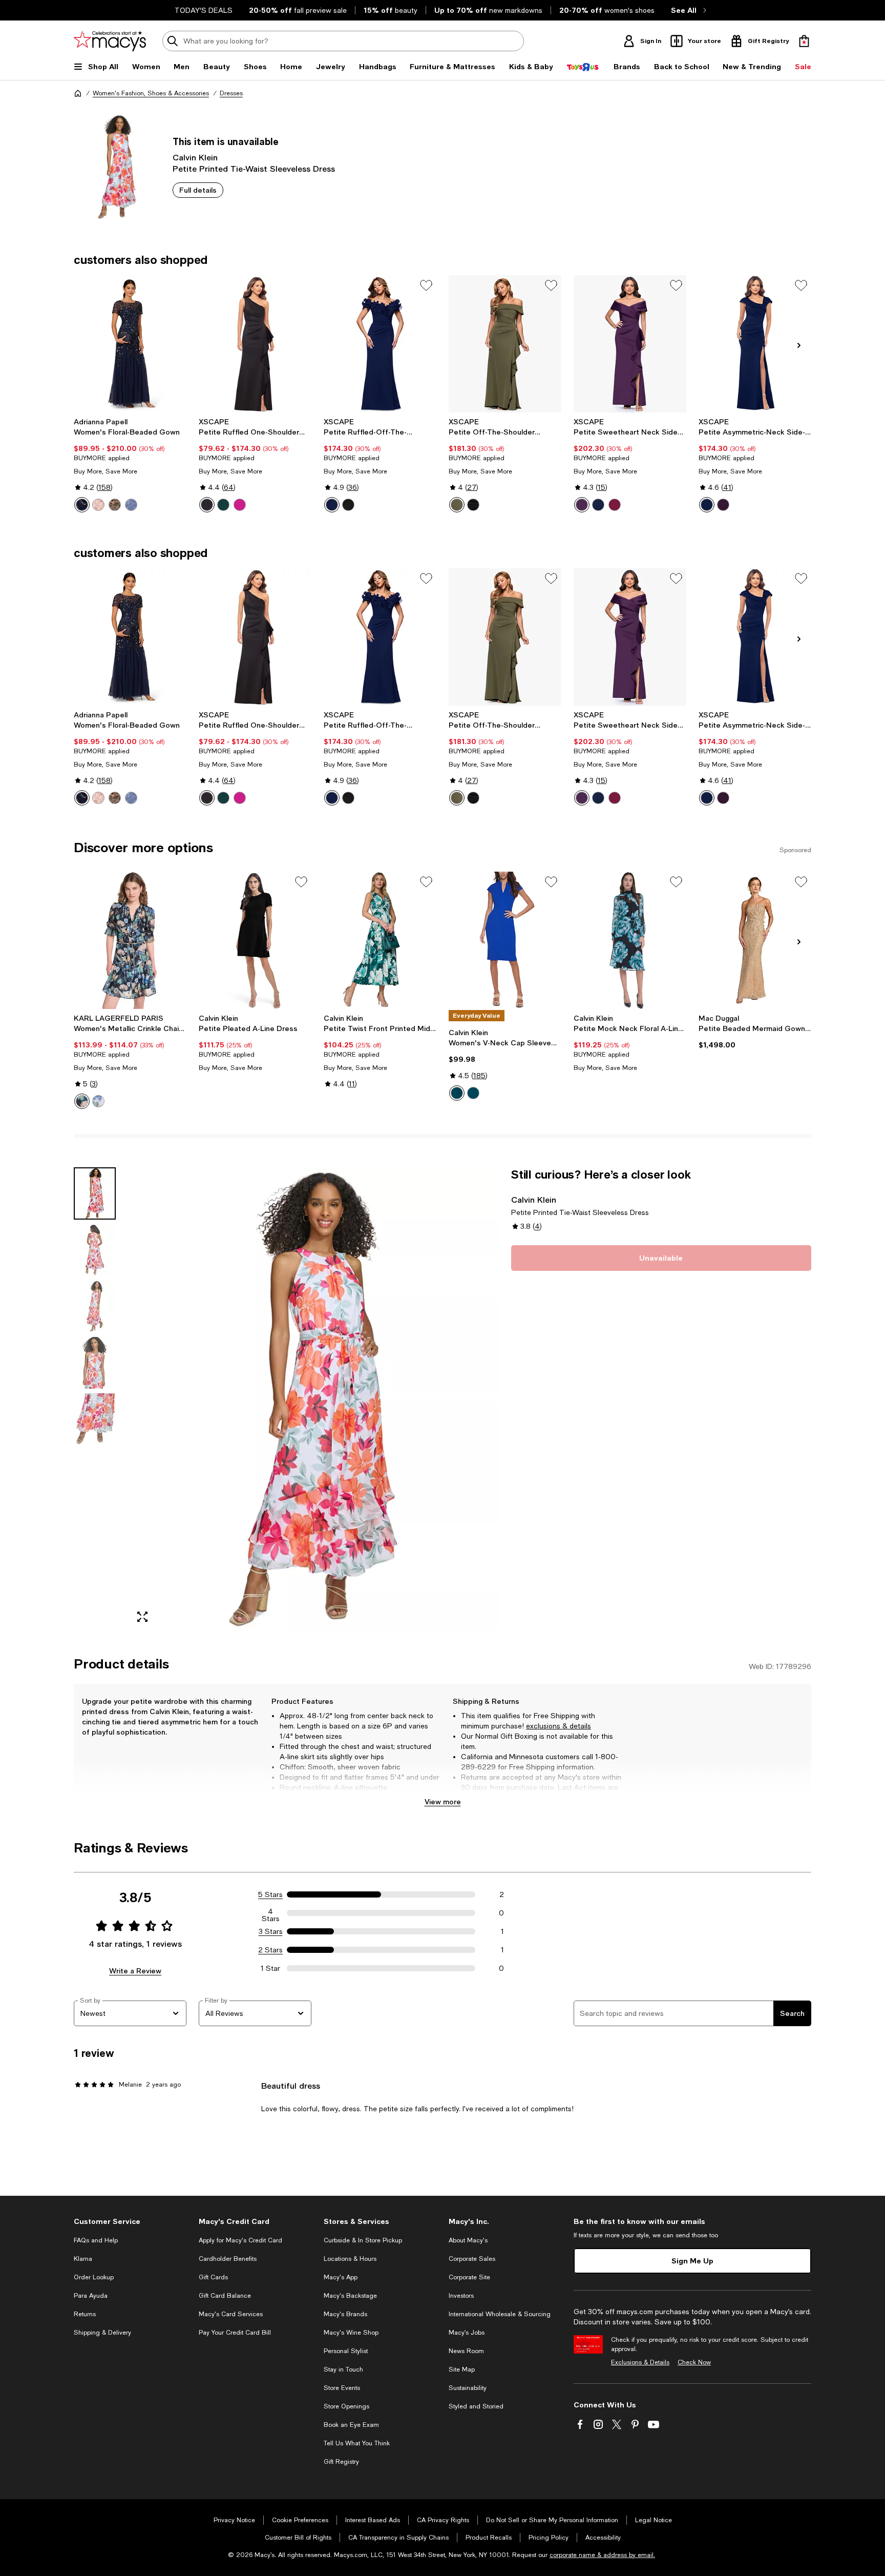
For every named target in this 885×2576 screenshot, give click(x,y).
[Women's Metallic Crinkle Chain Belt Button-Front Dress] (130, 940)
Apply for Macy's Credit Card (240, 2240)
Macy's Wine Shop (351, 2333)
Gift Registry (341, 2462)
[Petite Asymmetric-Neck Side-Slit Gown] (755, 344)
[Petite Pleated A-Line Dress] (255, 940)
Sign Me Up (692, 2261)
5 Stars (270, 1894)
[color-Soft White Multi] (98, 1101)
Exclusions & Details (640, 2362)
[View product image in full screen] (142, 1617)
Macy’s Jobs (467, 2333)
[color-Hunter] (223, 505)
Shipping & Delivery (102, 2333)
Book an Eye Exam (351, 2425)
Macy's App (341, 2277)
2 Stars (270, 1950)
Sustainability (468, 2388)
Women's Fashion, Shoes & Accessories (151, 93)
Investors (461, 2296)
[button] (286, 1399)
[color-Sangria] (615, 505)
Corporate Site (469, 2277)
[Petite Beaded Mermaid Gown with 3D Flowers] (755, 940)
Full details (198, 190)
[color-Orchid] (240, 505)
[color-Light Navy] (82, 505)
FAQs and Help (96, 2240)
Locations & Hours (350, 2259)
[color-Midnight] (598, 505)
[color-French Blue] (131, 505)
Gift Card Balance (225, 2296)
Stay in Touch (343, 2369)
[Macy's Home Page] (110, 41)
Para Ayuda (91, 2296)
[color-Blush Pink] (98, 505)
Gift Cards (213, 2277)
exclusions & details (559, 1726)
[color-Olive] (457, 505)
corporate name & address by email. (602, 2555)
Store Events (342, 2388)
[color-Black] (207, 505)
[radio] (82, 505)
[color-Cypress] (457, 1093)
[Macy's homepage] (78, 93)
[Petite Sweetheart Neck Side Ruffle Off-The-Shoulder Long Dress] (630, 344)
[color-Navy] (332, 505)
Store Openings (346, 2406)
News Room (466, 2351)
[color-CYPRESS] (473, 1093)
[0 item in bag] (804, 41)
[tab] (95, 1193)
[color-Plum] (582, 505)
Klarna (83, 2259)
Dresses (231, 93)
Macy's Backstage (350, 2296)
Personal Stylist (346, 2351)
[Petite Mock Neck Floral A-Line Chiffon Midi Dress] (630, 940)
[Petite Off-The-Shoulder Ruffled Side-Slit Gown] (505, 344)
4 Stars (271, 1913)
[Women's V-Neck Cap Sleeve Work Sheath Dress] (505, 940)
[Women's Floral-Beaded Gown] (130, 344)
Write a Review (135, 1971)
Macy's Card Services (231, 2314)
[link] (130, 465)
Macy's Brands (345, 2314)
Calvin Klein (195, 157)
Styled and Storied (476, 2406)
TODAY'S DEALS (204, 10)
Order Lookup (94, 2277)
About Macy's (468, 2240)
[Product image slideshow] (313, 1399)
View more (443, 1801)
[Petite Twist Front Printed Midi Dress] (380, 940)
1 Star (270, 1968)
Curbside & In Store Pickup (363, 2240)
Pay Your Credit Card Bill (235, 2333)
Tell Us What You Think (357, 2443)
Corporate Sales (472, 2259)
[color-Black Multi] (82, 1101)
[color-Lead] (115, 505)
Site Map (462, 2369)
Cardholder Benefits (228, 2259)
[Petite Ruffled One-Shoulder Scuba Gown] (255, 344)
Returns (85, 2314)
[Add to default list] (426, 285)
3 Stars (271, 1931)
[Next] (799, 345)
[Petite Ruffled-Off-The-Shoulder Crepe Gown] (380, 344)
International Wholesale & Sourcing (500, 2314)
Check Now (694, 2362)
